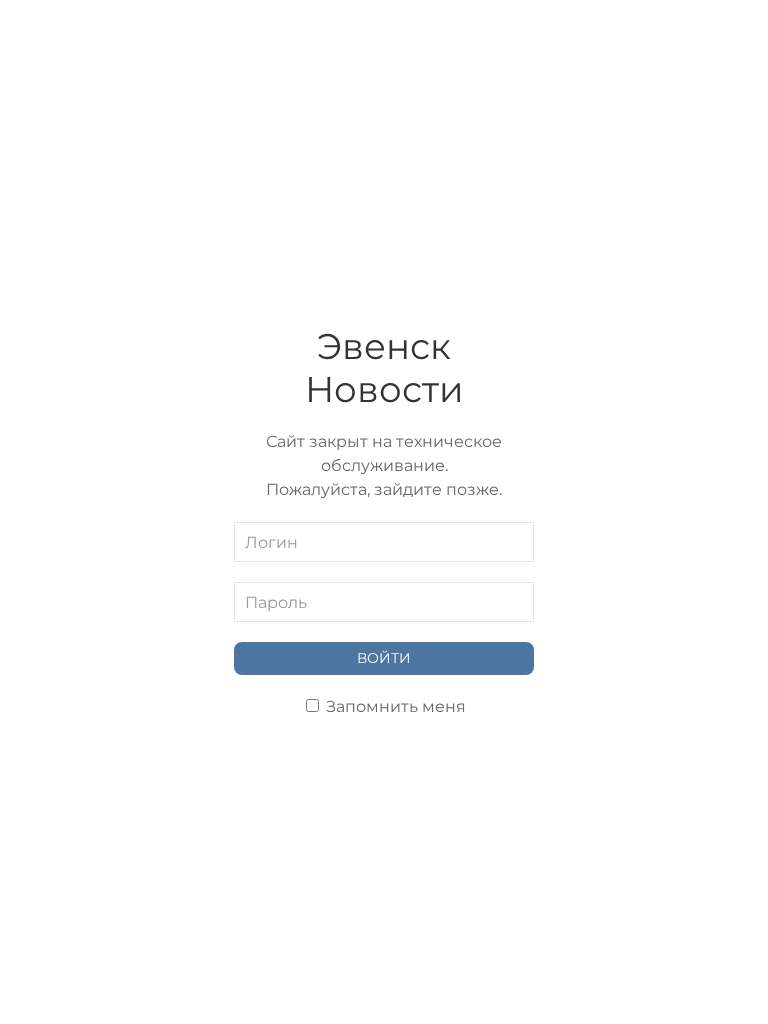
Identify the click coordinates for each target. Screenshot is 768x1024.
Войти (384, 658)
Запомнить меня (394, 706)
